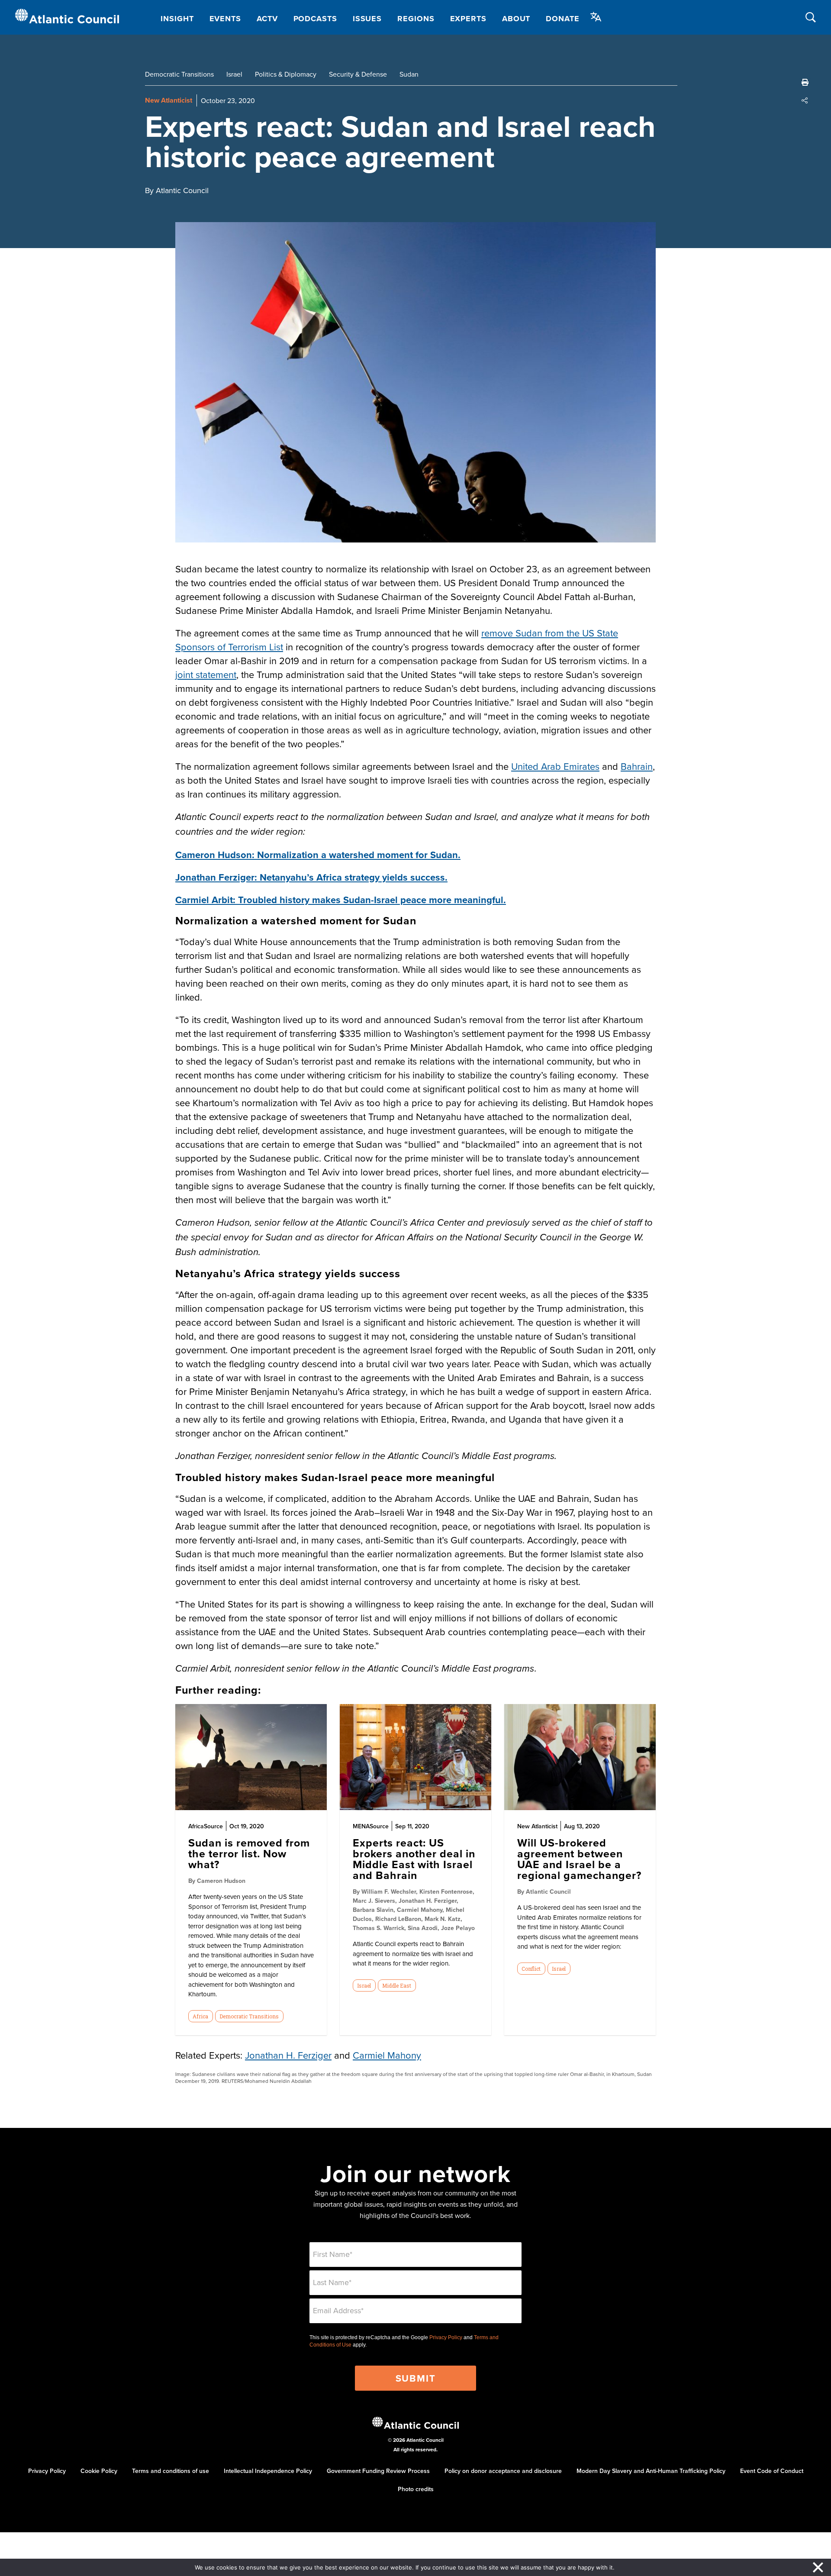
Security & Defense (358, 74)
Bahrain (637, 766)
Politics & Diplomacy (286, 74)
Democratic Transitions (179, 74)
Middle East (397, 1985)
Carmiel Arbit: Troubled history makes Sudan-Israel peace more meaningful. (341, 900)
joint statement (206, 674)
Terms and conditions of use (171, 2471)
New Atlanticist (169, 100)
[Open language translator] (596, 17)
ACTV (267, 19)
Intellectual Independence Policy (268, 2471)
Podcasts (315, 19)
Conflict (531, 1969)
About (516, 19)
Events (225, 19)
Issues (367, 19)
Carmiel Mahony (387, 2055)
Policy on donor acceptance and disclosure (503, 2471)
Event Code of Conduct (772, 2471)
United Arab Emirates (555, 766)
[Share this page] (805, 100)
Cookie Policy (99, 2471)
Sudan (409, 74)
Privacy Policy (446, 2337)
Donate (562, 19)
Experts (468, 19)
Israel (234, 74)
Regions (416, 19)
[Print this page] (805, 82)
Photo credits (416, 2489)
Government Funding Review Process (378, 2471)
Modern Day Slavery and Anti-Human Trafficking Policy (651, 2471)
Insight (177, 19)
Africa (200, 2016)
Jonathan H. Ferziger (288, 2055)
